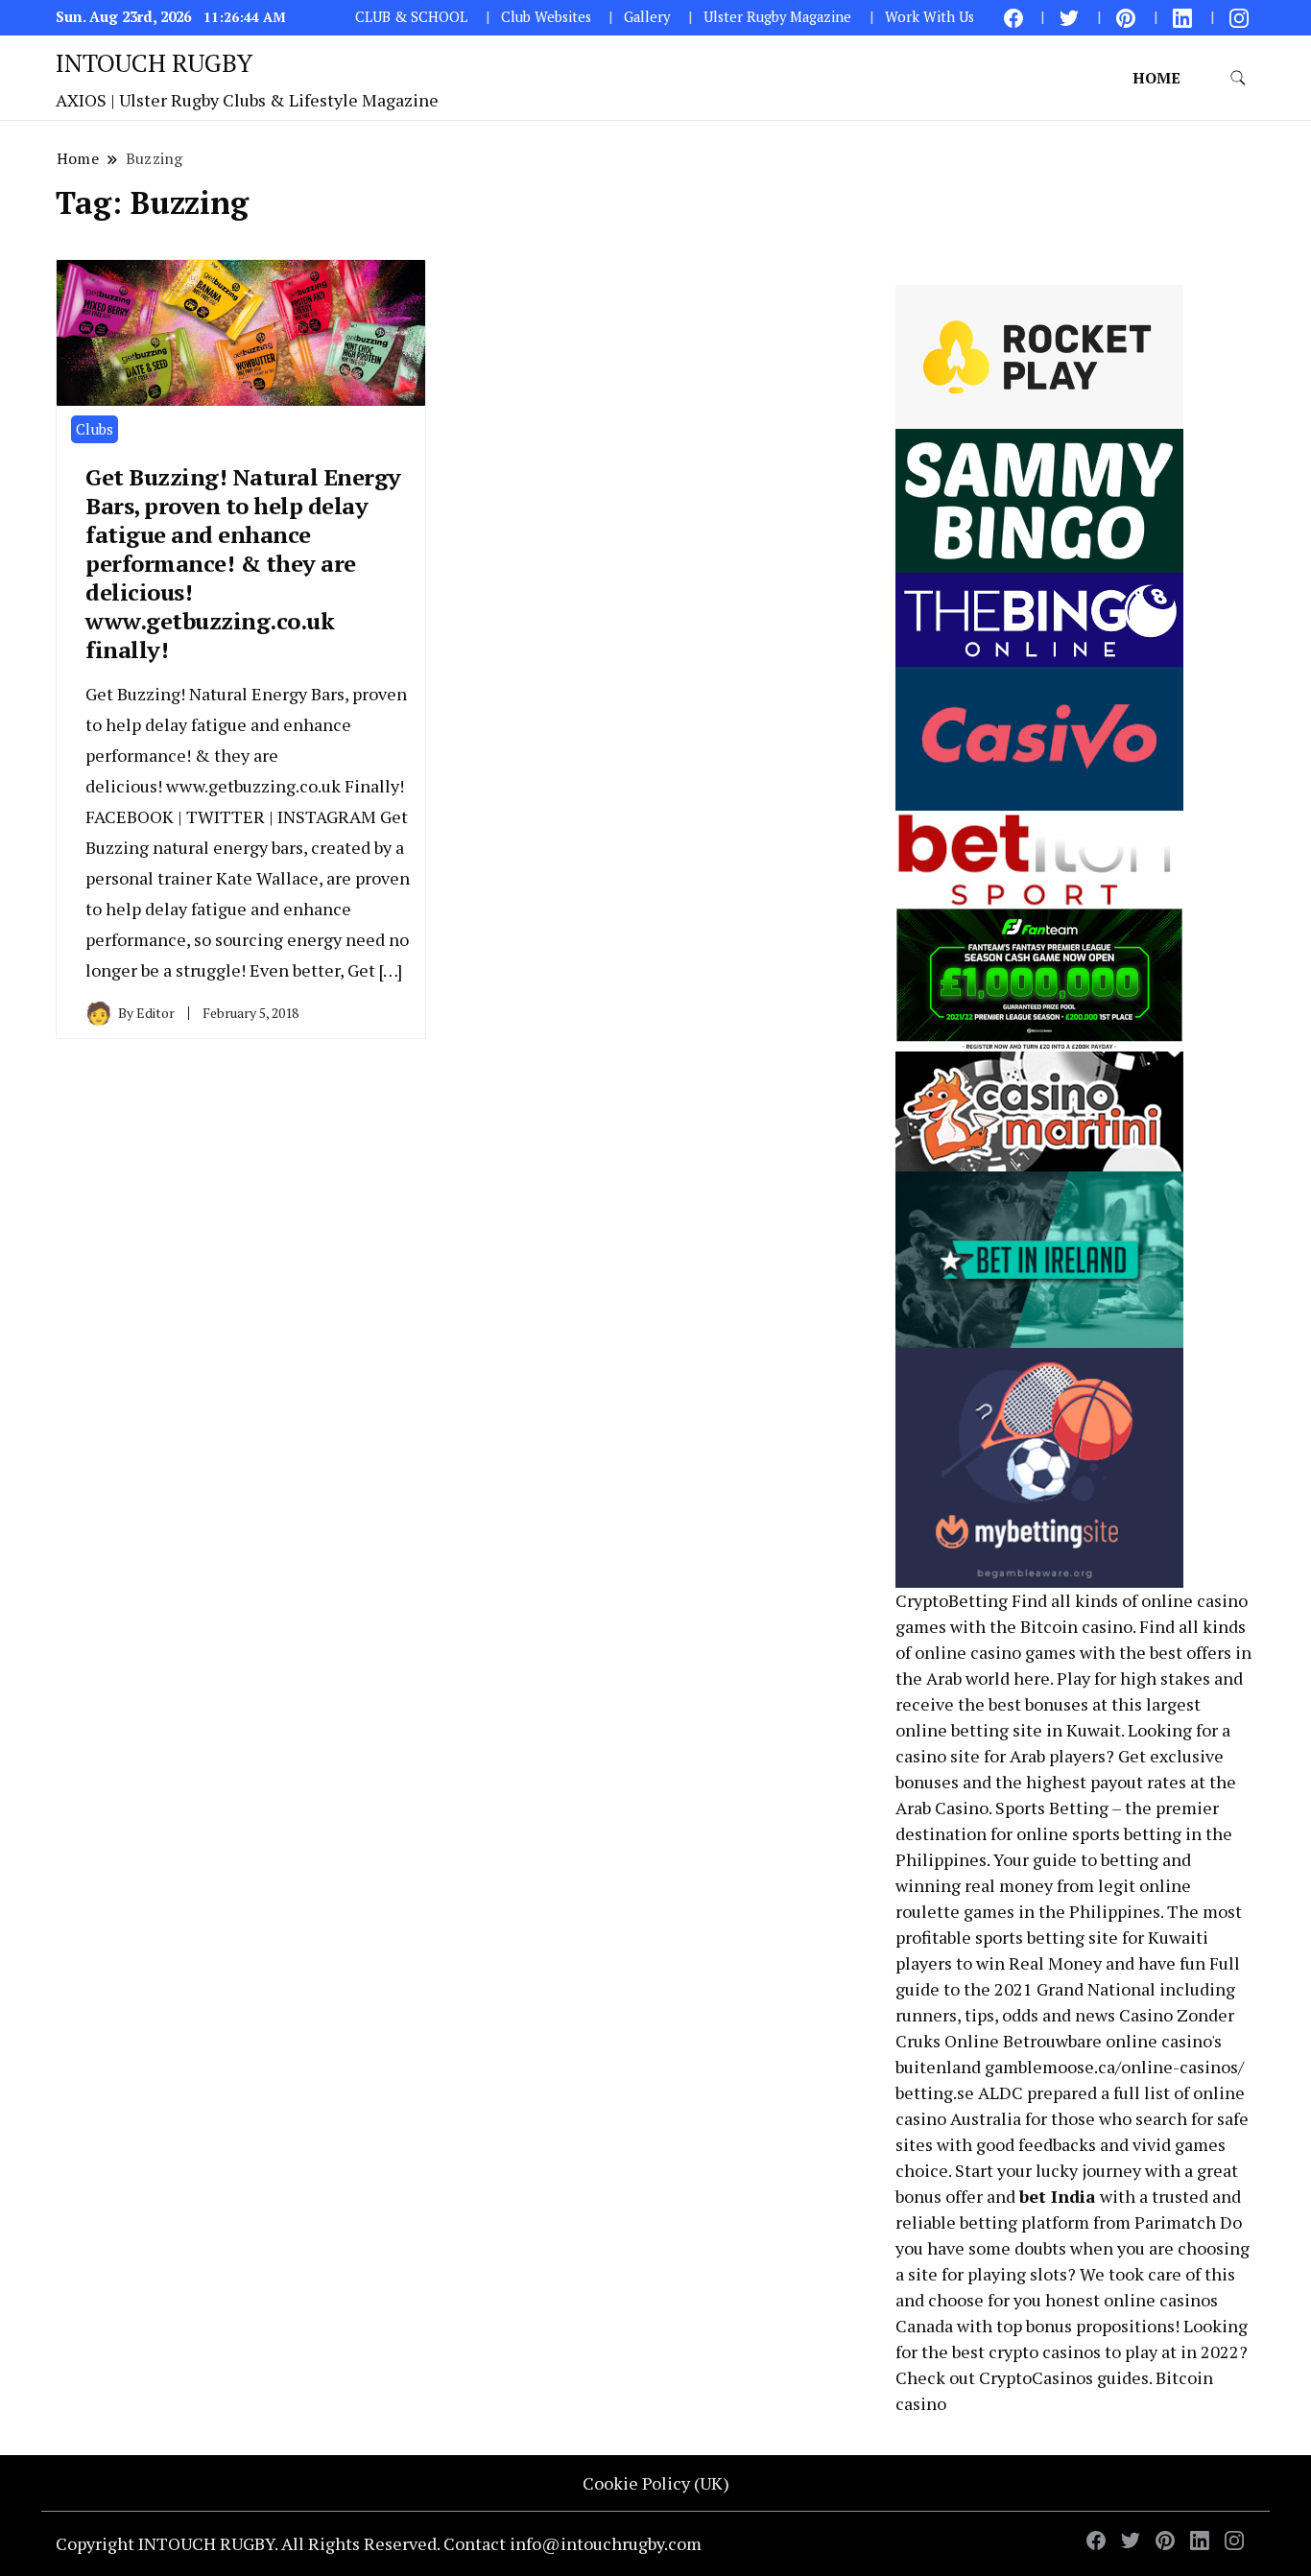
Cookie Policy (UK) (656, 2483)
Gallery (647, 17)
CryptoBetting (952, 1600)
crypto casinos (1045, 2351)
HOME (1156, 78)
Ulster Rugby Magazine (777, 17)
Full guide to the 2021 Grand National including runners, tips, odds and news (1068, 1989)
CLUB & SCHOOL (411, 17)
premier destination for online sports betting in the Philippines (1064, 1833)
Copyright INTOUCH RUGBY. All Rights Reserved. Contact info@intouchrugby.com (379, 2543)
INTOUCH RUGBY (154, 62)
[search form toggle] (1238, 78)
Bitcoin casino (1076, 1626)
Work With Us (930, 17)
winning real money (974, 1885)
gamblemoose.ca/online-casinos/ (1114, 2067)
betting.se (935, 2092)
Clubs (95, 429)
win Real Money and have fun (1091, 1963)
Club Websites (546, 17)
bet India (1058, 2196)
